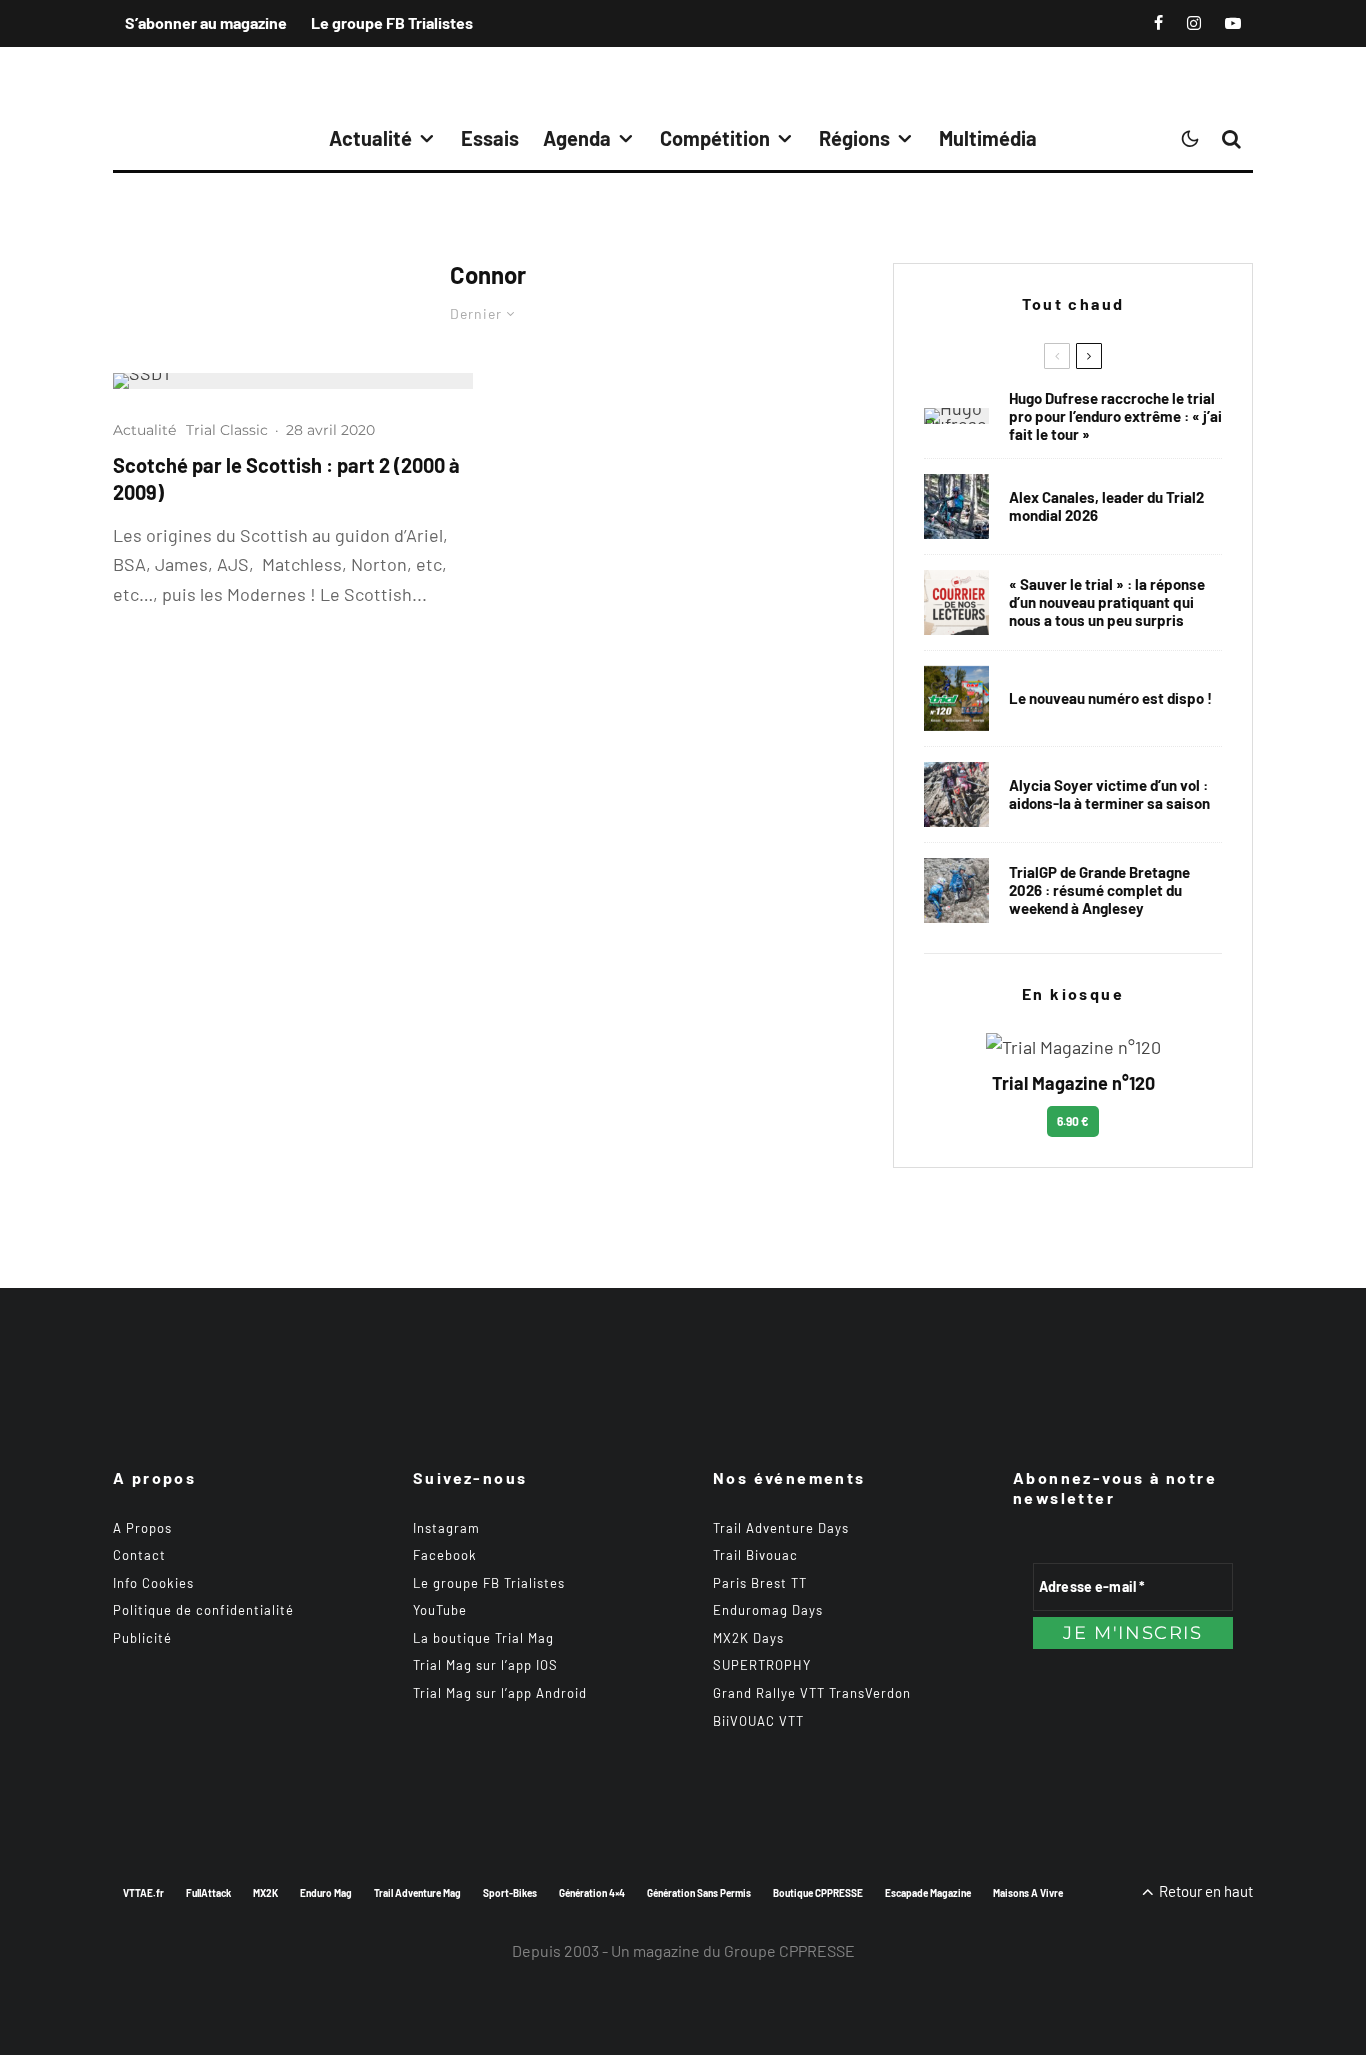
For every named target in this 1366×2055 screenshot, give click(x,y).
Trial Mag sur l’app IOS (485, 1665)
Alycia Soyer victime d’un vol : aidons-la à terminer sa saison (1109, 794)
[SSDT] (293, 381)
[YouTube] (1233, 23)
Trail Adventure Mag (417, 1893)
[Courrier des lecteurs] (956, 602)
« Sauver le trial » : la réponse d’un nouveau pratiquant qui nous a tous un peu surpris (1107, 602)
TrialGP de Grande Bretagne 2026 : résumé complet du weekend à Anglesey (1099, 890)
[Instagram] (1194, 23)
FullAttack (208, 1893)
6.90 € (1073, 1121)
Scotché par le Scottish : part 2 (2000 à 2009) (286, 478)
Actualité (370, 138)
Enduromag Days (768, 1610)
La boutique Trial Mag (483, 1638)
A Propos (142, 1528)
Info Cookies (153, 1583)
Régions (854, 138)
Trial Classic (227, 430)
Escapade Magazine (928, 1893)
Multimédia (988, 138)
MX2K (265, 1893)
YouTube (440, 1610)
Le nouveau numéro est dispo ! (1110, 698)
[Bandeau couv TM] (956, 698)
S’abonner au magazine (206, 22)
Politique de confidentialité (203, 1610)
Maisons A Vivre (1028, 1893)
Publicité (142, 1638)
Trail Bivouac (755, 1555)
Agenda (577, 138)
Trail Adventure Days (781, 1528)
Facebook (445, 1555)
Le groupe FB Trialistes (392, 22)
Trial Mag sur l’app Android (500, 1693)
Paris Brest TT (760, 1583)
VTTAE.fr (143, 1893)
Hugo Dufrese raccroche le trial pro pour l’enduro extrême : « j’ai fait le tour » (1115, 416)
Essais (490, 138)
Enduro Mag (326, 1893)
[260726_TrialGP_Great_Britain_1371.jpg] (956, 794)
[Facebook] (1158, 23)
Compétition (715, 138)
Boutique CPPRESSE (818, 1893)
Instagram (446, 1528)
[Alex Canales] (956, 506)
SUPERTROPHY (762, 1665)
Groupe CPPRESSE (789, 1950)
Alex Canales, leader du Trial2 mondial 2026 (1106, 506)
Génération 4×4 (592, 1893)
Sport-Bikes (510, 1893)
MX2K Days (748, 1638)
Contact (139, 1555)
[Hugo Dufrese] (956, 416)
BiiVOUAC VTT (758, 1721)
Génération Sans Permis (699, 1893)
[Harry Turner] (956, 890)
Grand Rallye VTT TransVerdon (812, 1693)
